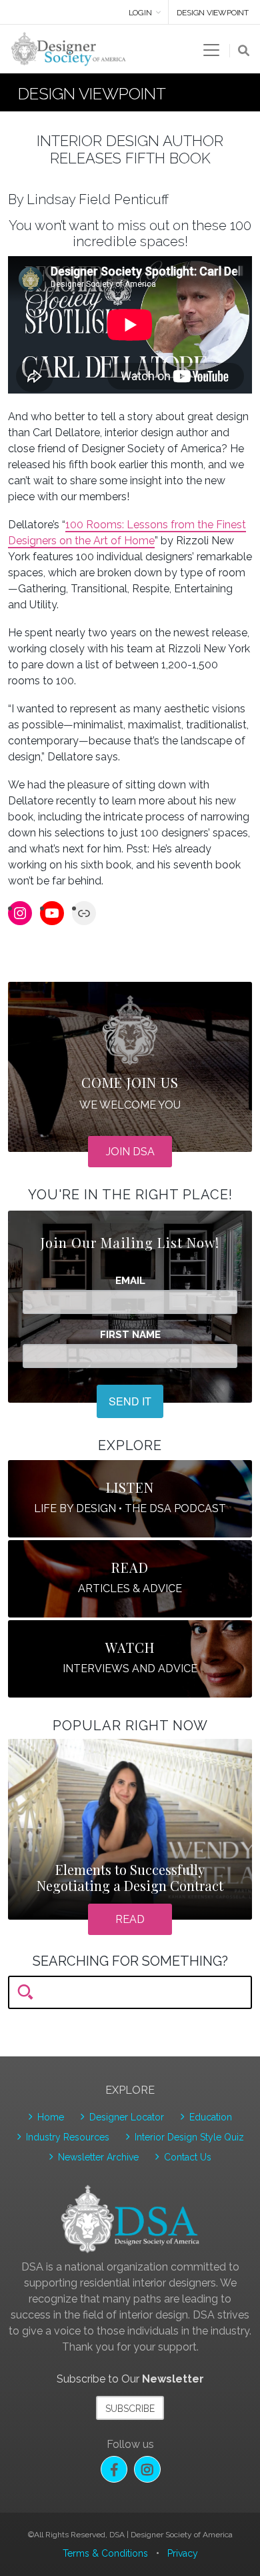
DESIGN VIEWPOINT (213, 13)
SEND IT (130, 1401)
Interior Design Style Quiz (189, 2137)
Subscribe (130, 2409)
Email (130, 1281)
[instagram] (147, 2469)
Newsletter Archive (98, 2157)
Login (140, 13)
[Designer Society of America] (69, 48)
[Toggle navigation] (211, 50)
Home (51, 2117)
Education (211, 2117)
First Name (130, 1335)
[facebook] (114, 2469)
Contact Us (188, 2157)
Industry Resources (68, 2137)
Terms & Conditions (105, 2553)
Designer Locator (127, 2117)
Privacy (183, 2553)
